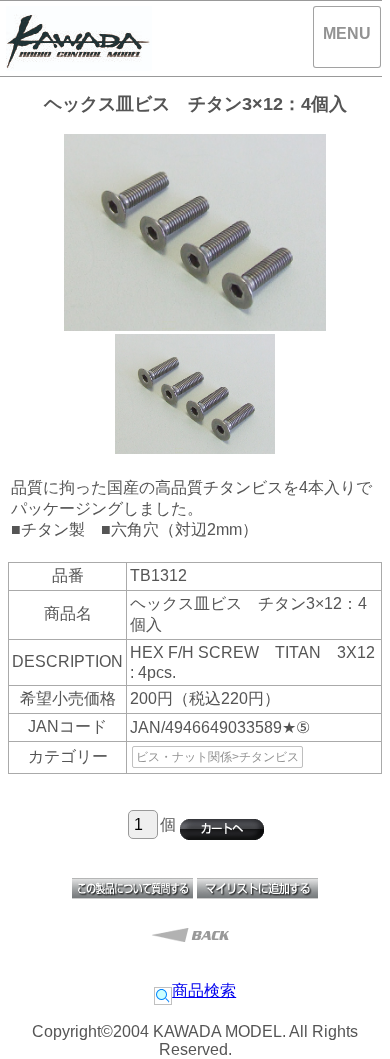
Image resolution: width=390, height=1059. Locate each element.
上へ (355, 1028)
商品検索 (204, 990)
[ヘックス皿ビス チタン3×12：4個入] (195, 449)
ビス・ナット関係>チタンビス (217, 757)
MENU (347, 33)
